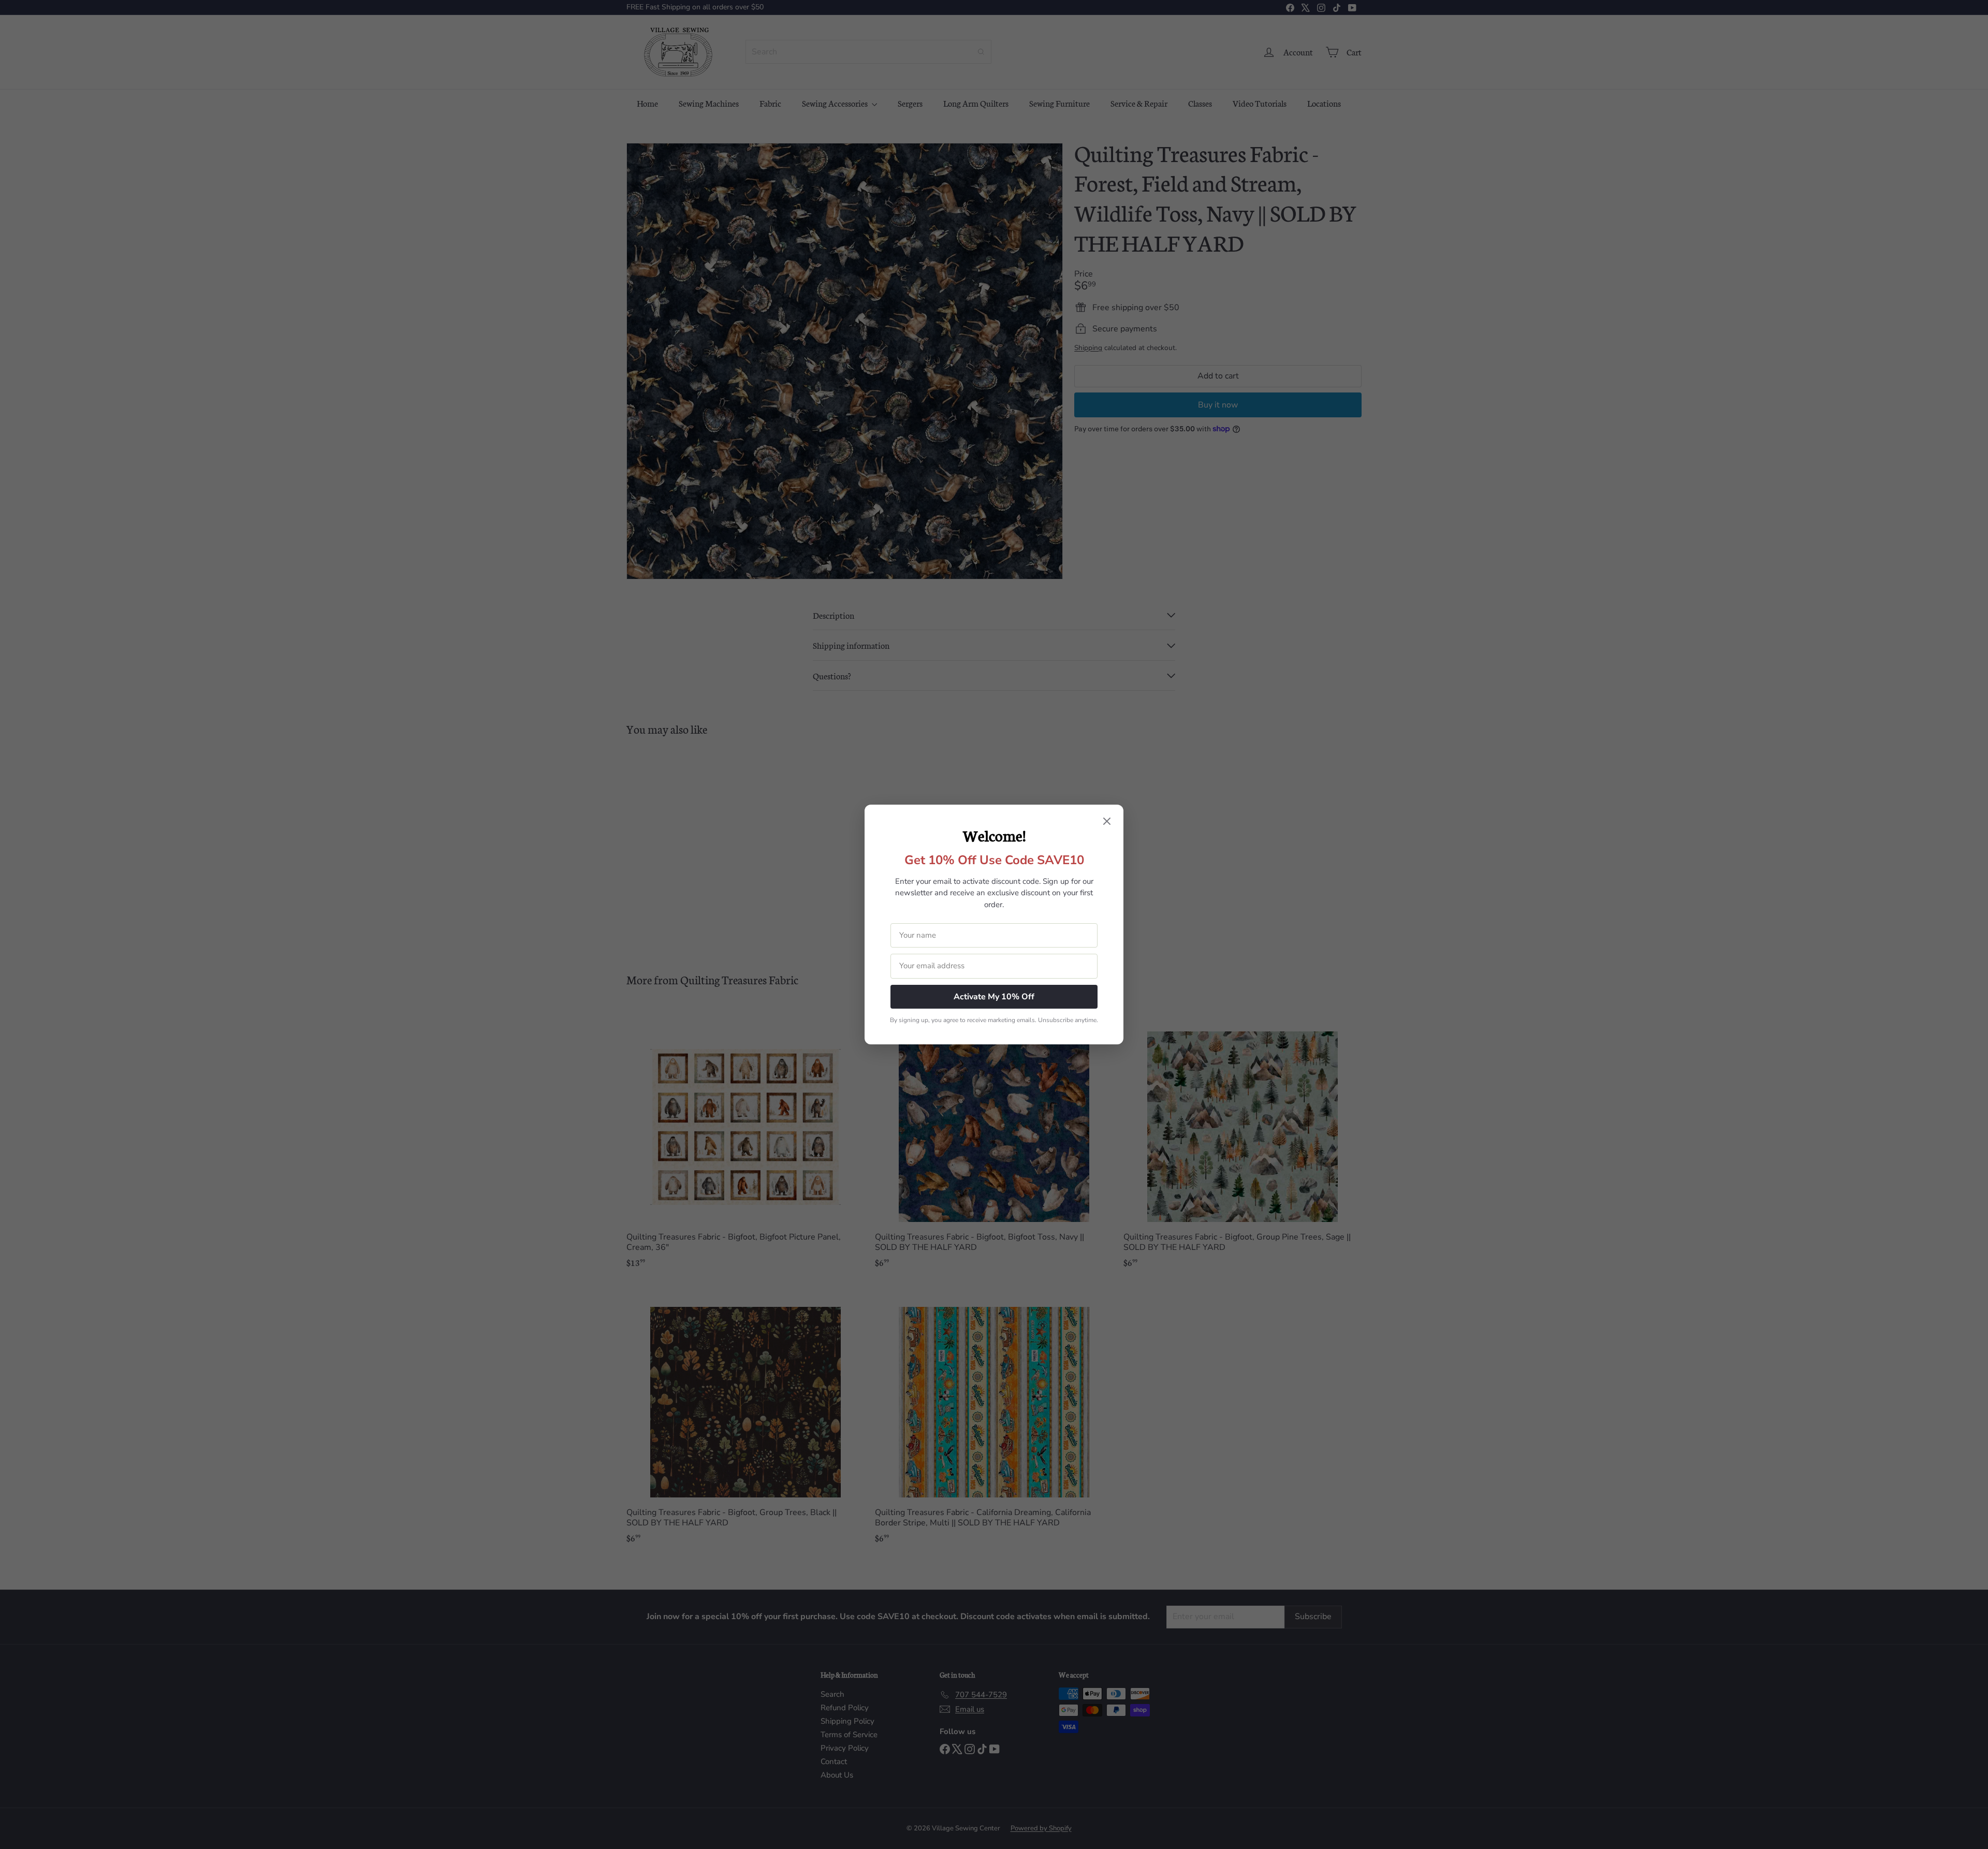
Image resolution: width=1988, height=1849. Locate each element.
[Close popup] (1107, 822)
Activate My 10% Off (994, 997)
